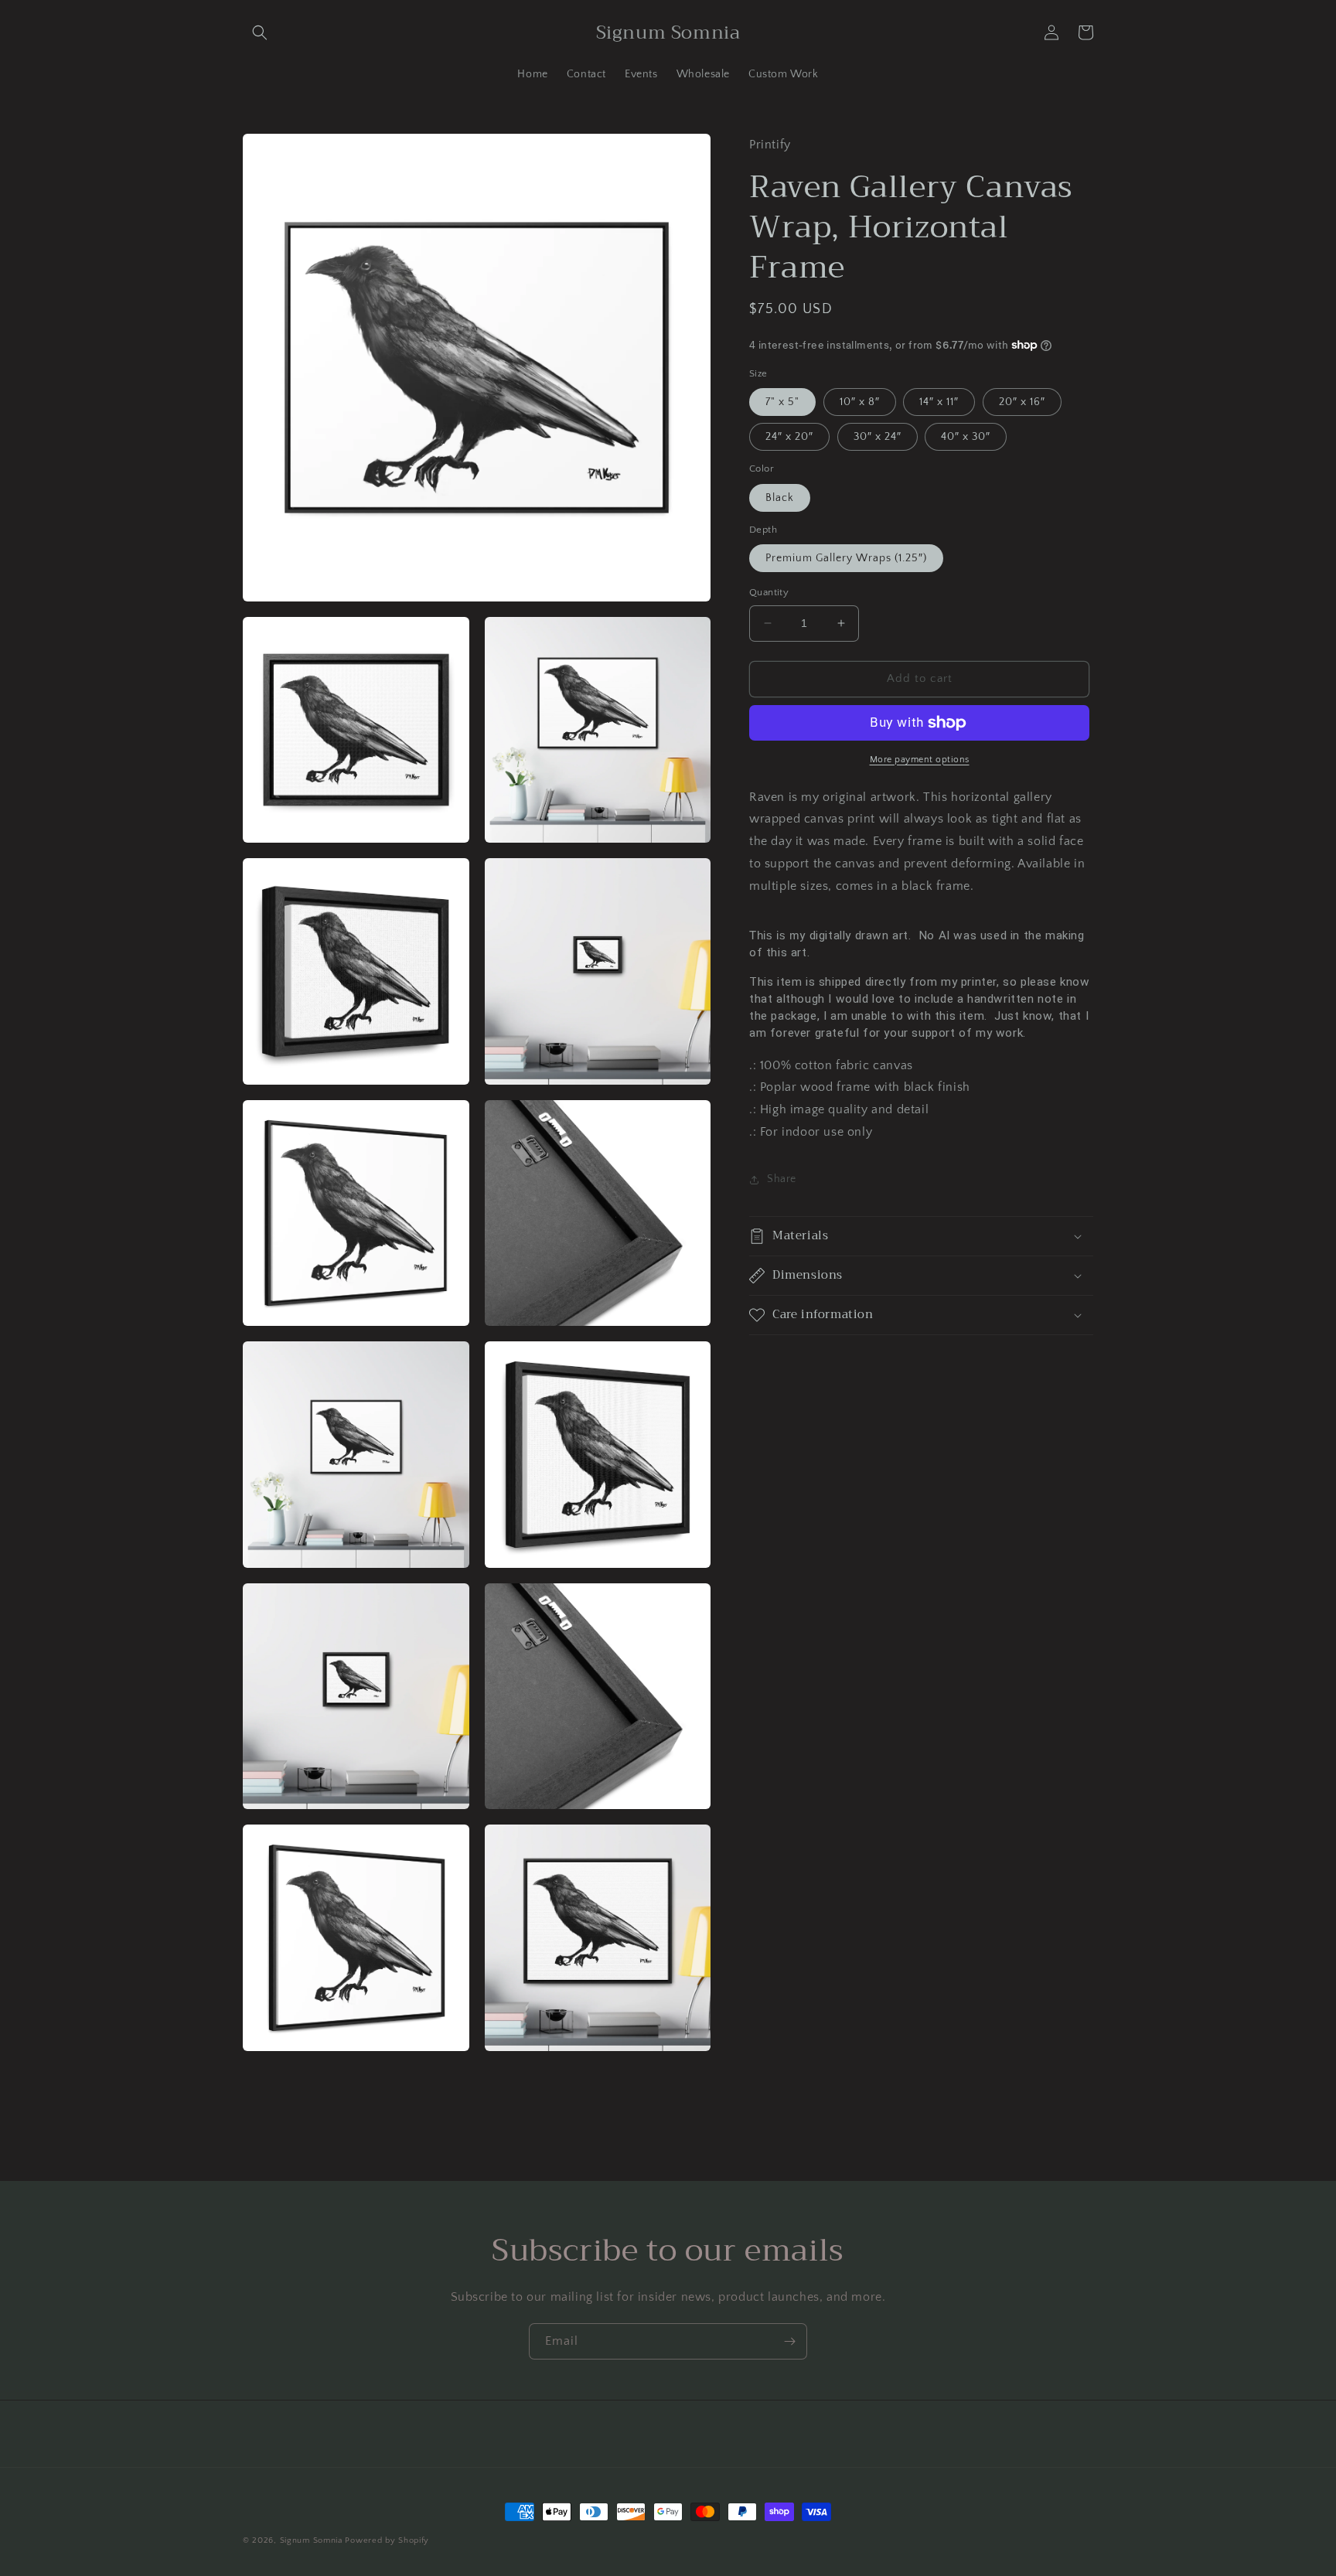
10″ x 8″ (860, 402)
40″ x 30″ (966, 437)
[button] (260, 32)
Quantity (769, 592)
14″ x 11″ (939, 402)
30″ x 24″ (878, 437)
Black (780, 498)
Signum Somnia (311, 2540)
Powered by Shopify (387, 2540)
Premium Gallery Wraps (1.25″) (846, 558)
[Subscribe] (789, 2341)
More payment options (920, 760)
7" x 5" (782, 402)
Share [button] (782, 1179)
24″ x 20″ (789, 437)
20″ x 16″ (1022, 402)
